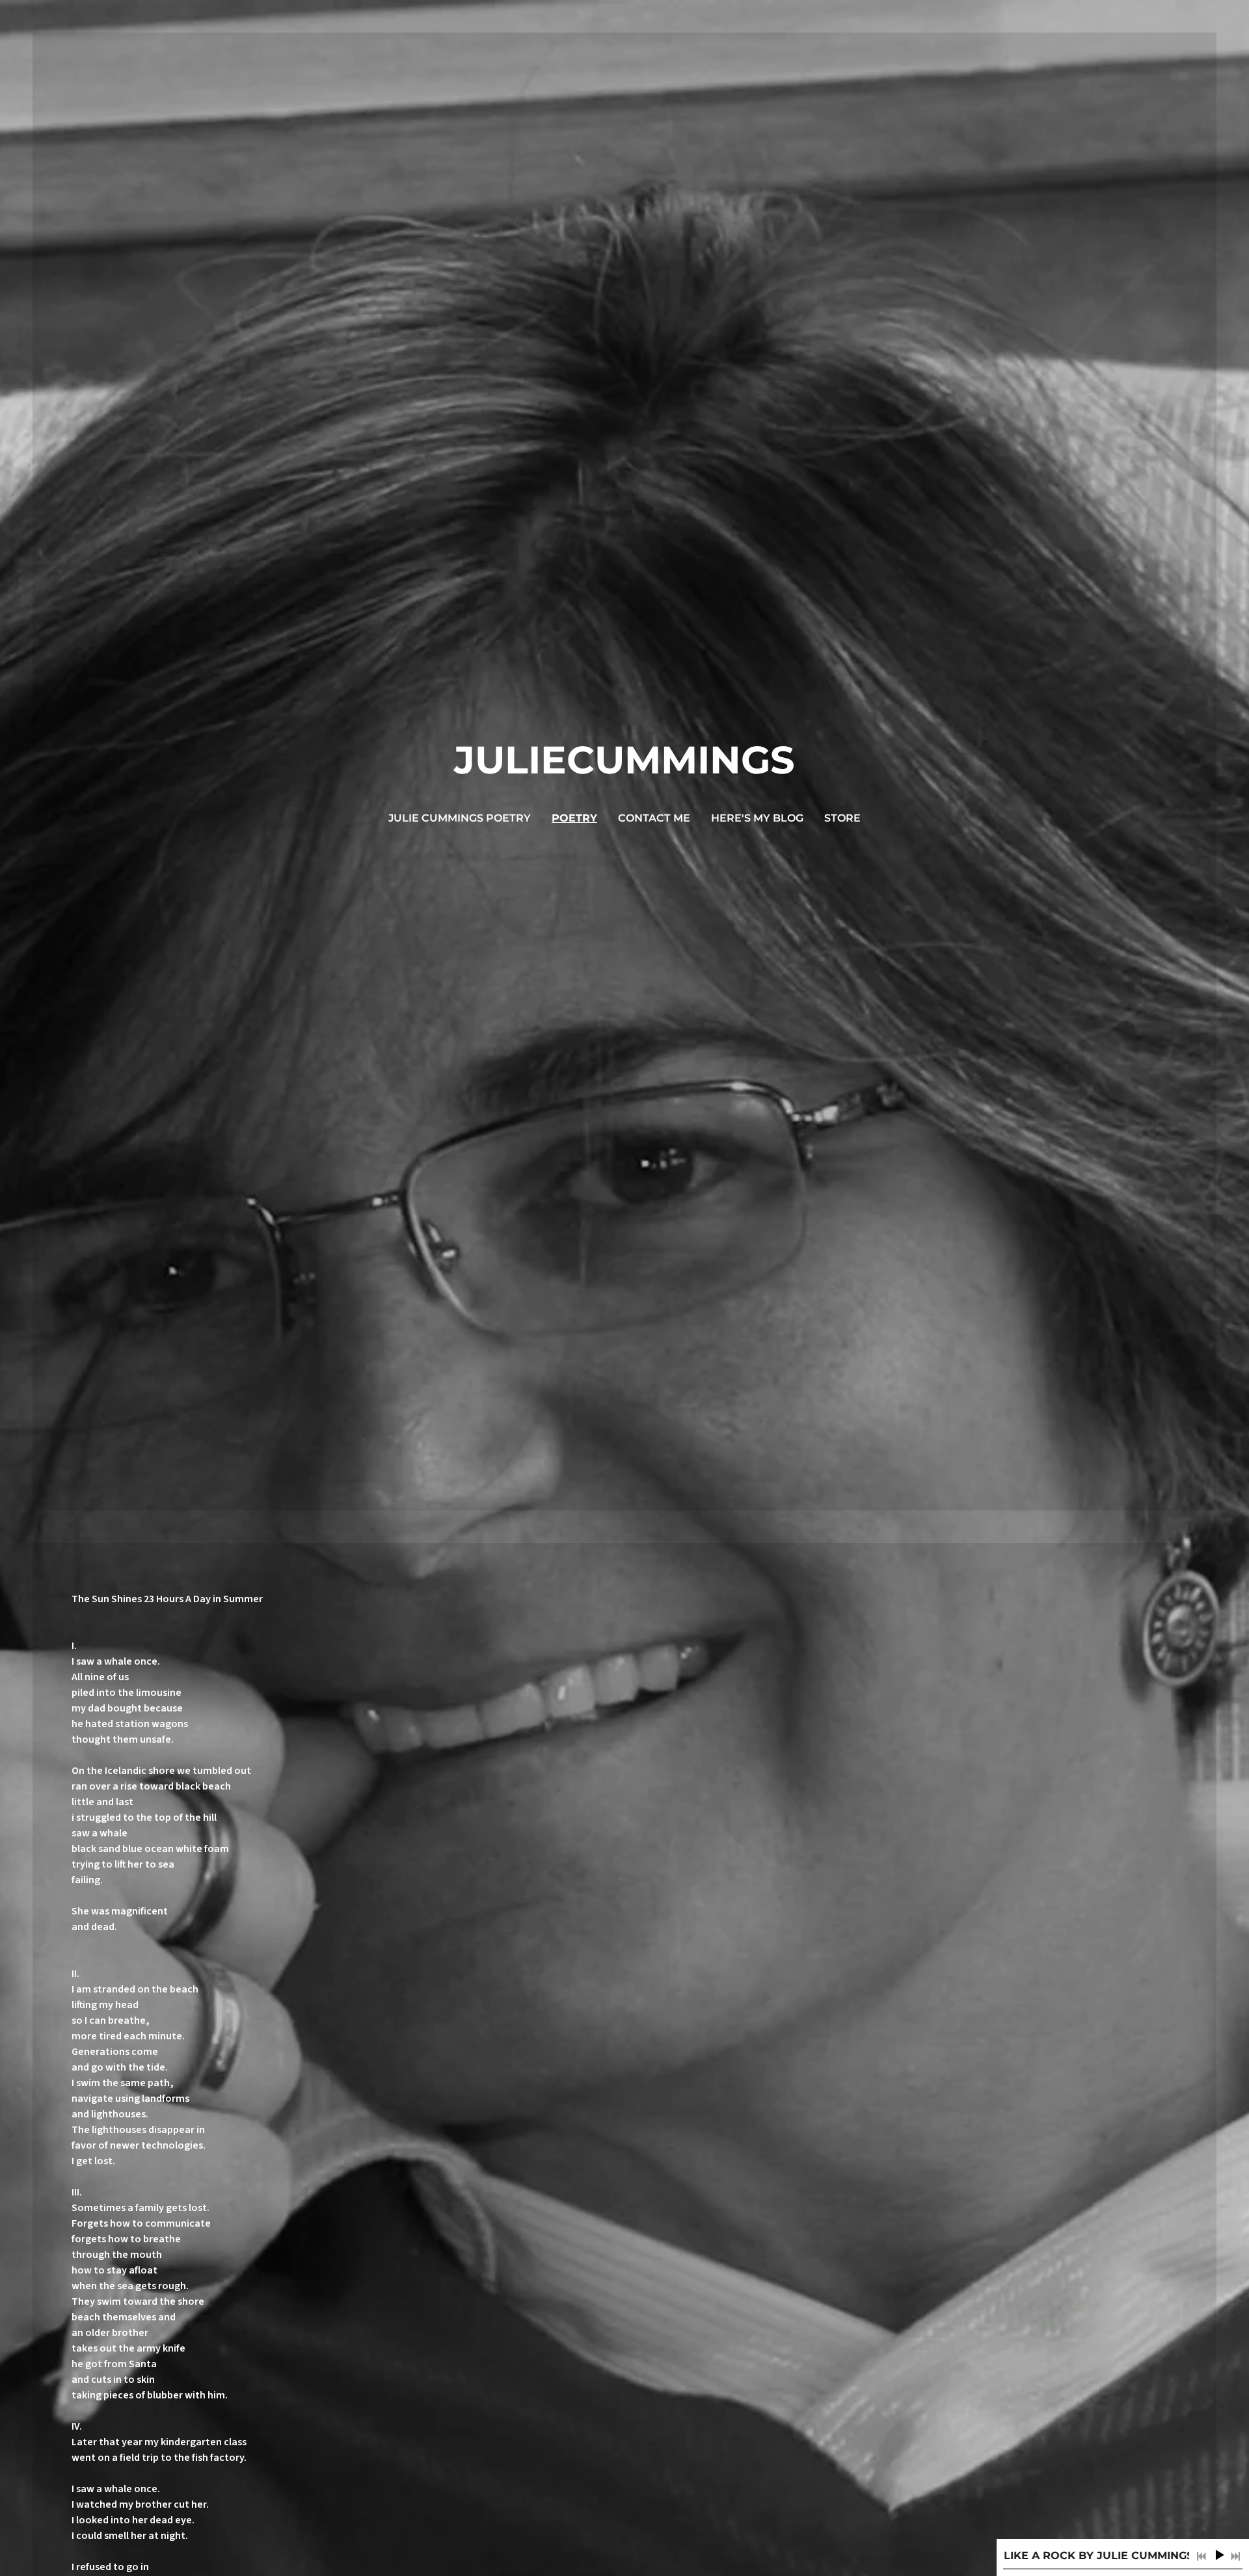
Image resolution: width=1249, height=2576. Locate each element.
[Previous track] (1202, 2556)
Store (842, 818)
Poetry (574, 818)
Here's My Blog (757, 818)
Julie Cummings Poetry (460, 818)
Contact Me (654, 818)
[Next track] (1235, 2556)
